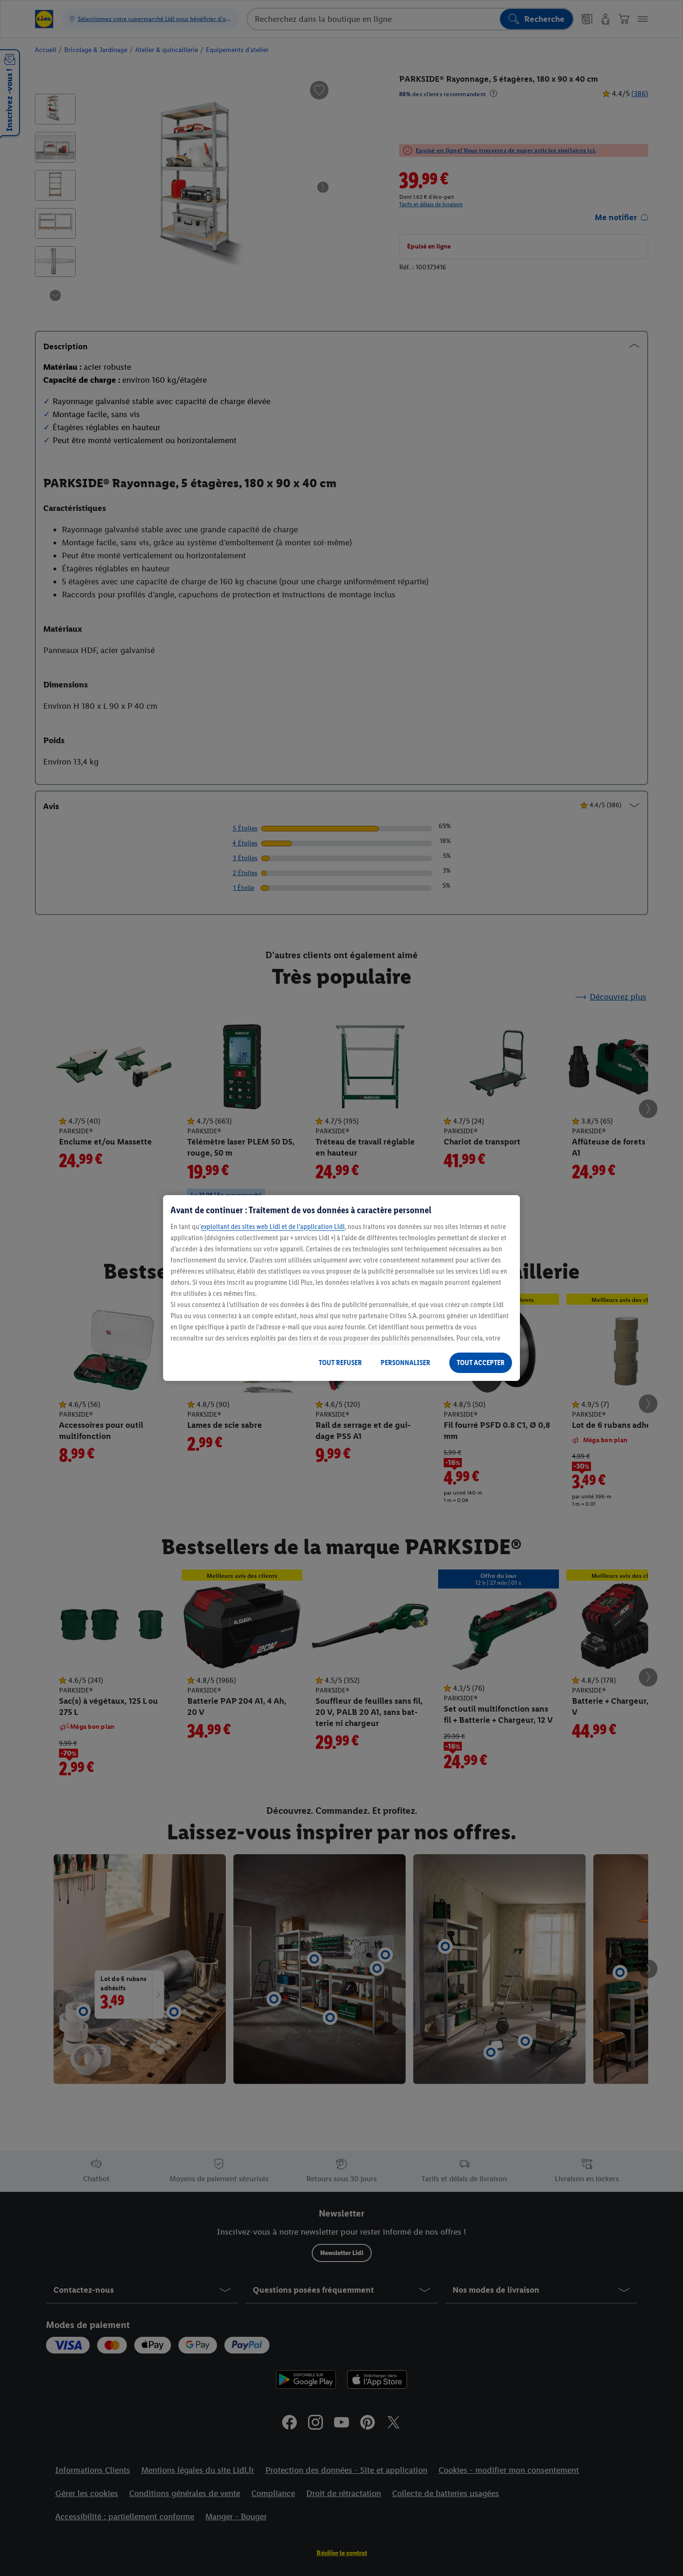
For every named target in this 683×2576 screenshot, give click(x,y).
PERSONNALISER (405, 1363)
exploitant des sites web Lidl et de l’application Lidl (273, 1226)
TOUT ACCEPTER (481, 1363)
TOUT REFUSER (340, 1363)
